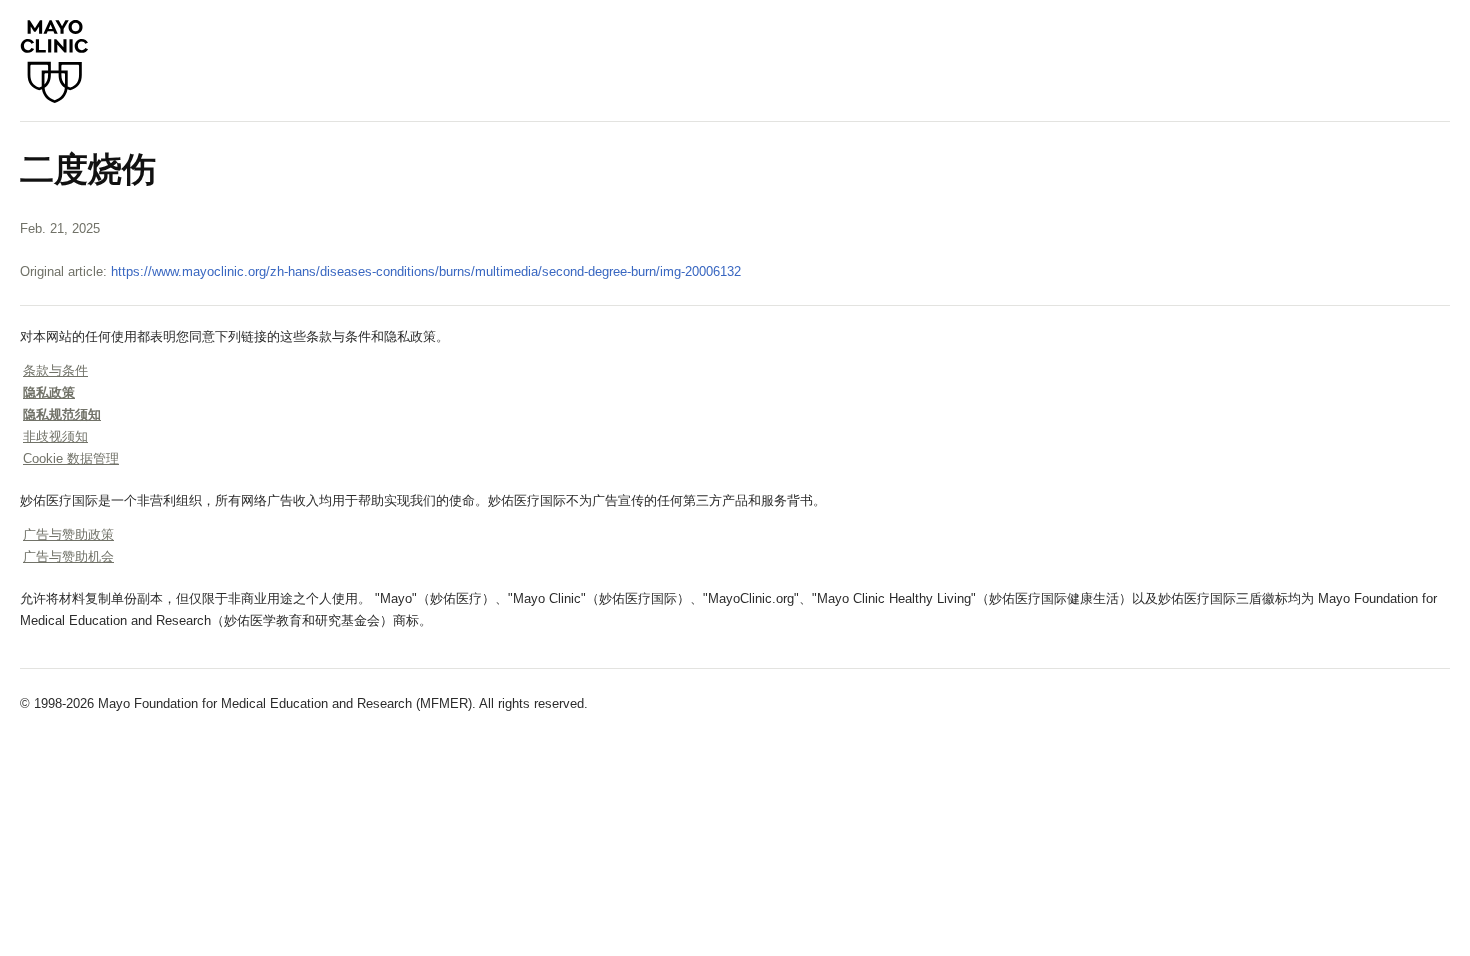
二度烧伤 (88, 169)
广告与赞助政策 (68, 534)
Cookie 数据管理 (71, 458)
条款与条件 (55, 370)
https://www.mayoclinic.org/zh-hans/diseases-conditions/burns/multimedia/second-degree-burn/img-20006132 (426, 271)
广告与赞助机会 (68, 556)
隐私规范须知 (62, 414)
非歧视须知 (55, 436)
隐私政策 (49, 392)
